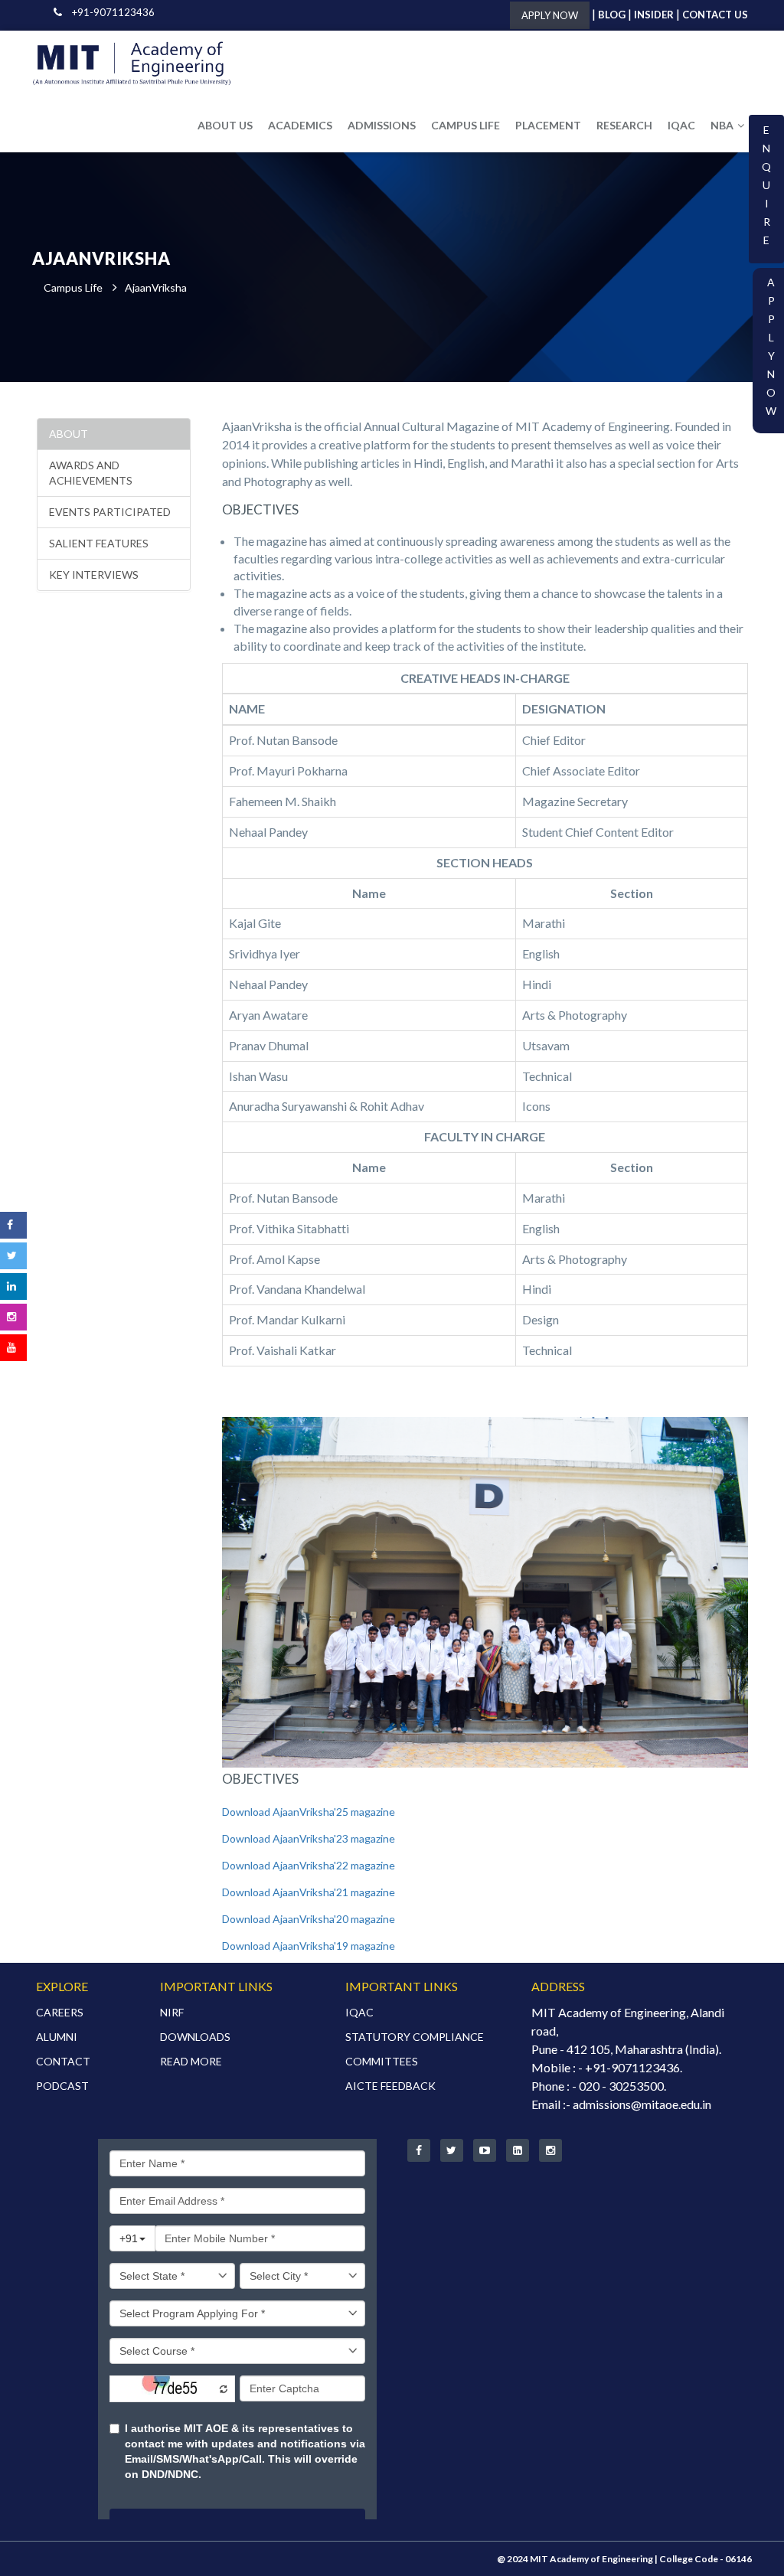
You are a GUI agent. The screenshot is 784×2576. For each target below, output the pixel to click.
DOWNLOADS (195, 2037)
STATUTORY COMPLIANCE (415, 2037)
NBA (722, 125)
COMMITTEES (382, 2061)
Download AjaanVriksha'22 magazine (309, 1865)
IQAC (681, 125)
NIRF (172, 2012)
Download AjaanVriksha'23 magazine (309, 1838)
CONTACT (63, 2061)
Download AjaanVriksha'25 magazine (309, 1812)
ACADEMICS (300, 125)
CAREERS (60, 2012)
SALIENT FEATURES (99, 543)
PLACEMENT (548, 125)
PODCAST (62, 2086)
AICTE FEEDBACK (390, 2086)
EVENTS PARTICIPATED (110, 512)
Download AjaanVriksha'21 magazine (309, 1892)
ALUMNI (57, 2037)
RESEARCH (624, 125)
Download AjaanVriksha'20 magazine (309, 1919)
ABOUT (69, 434)
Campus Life (73, 287)
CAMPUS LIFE (465, 125)
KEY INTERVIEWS (94, 575)
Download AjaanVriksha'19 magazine (309, 1946)
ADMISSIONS (382, 125)
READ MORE (191, 2061)
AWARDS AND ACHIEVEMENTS (91, 473)
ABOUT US (225, 125)
